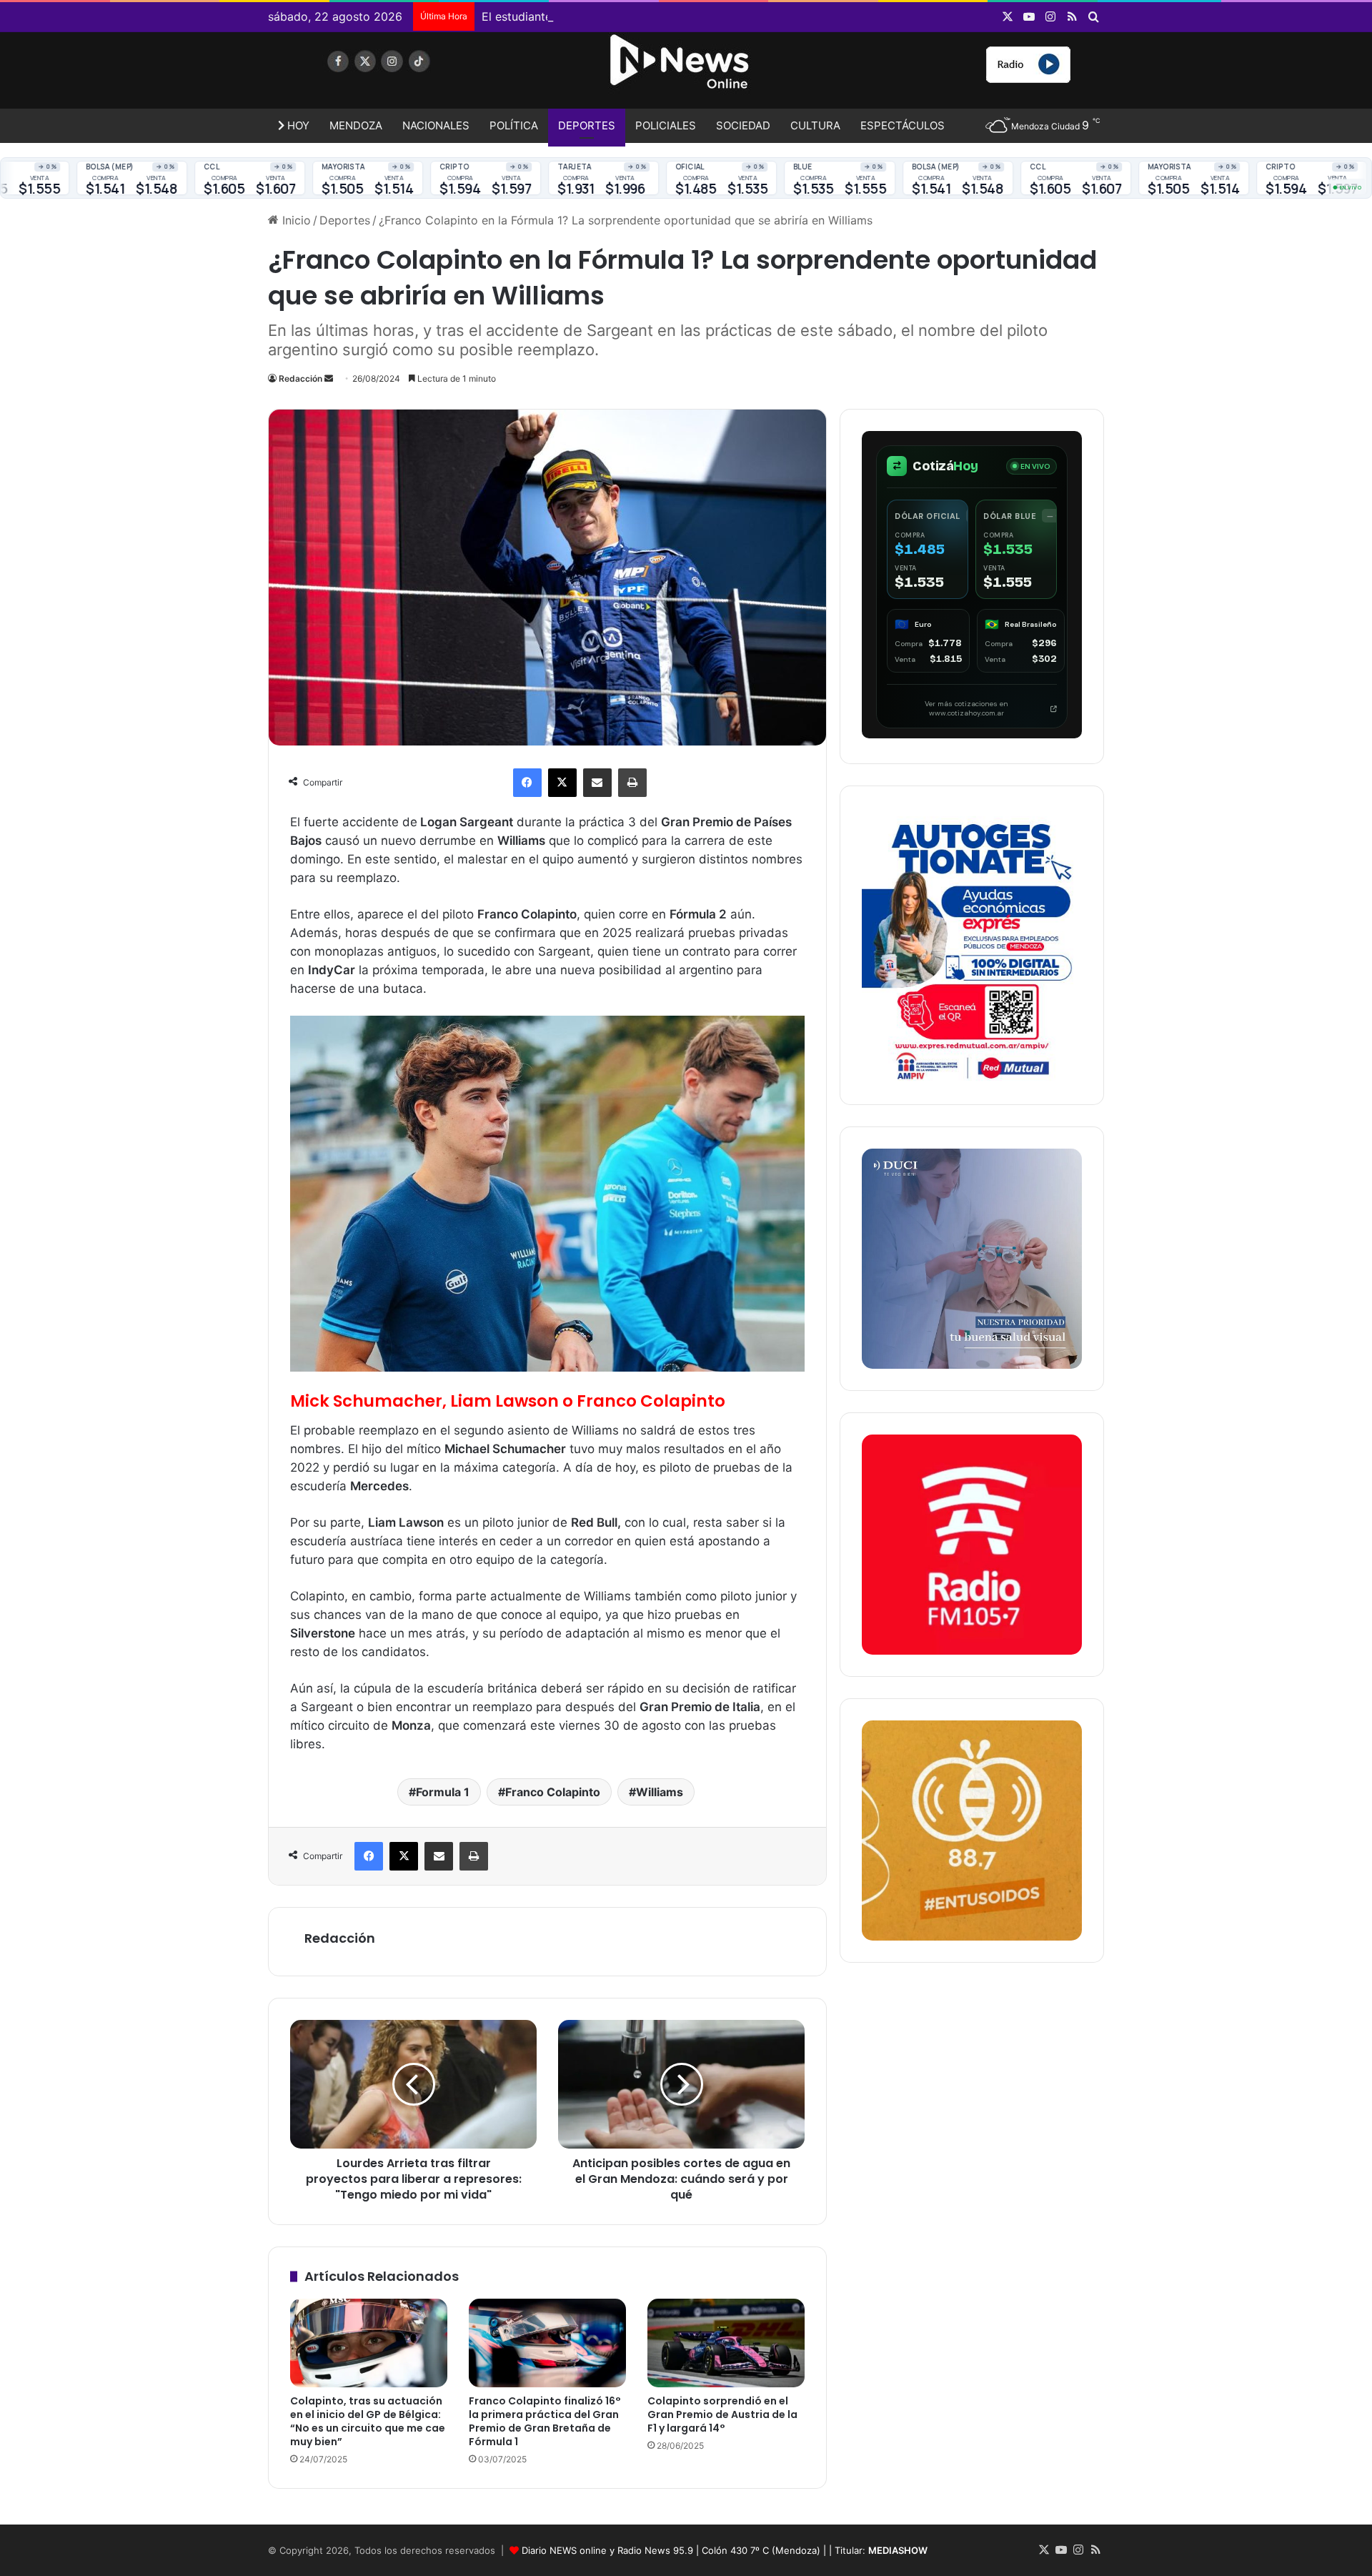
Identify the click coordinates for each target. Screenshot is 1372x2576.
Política (514, 125)
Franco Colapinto (553, 1792)
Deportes (587, 125)
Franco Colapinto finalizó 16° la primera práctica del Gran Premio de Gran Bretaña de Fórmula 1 (545, 2421)
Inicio (295, 220)
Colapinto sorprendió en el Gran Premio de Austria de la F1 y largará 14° (722, 2414)
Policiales (666, 125)
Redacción (300, 378)
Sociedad (743, 125)
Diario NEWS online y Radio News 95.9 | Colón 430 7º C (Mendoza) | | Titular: (725, 2550)
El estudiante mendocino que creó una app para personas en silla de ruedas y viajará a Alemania (743, 16)
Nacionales (436, 125)
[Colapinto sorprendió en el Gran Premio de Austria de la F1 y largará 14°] (726, 2343)
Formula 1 (443, 1792)
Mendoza (356, 125)
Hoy (297, 125)
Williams (660, 1792)
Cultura (815, 125)
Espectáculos (903, 125)
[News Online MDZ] (400, 75)
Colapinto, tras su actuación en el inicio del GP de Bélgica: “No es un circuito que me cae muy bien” (368, 2421)
